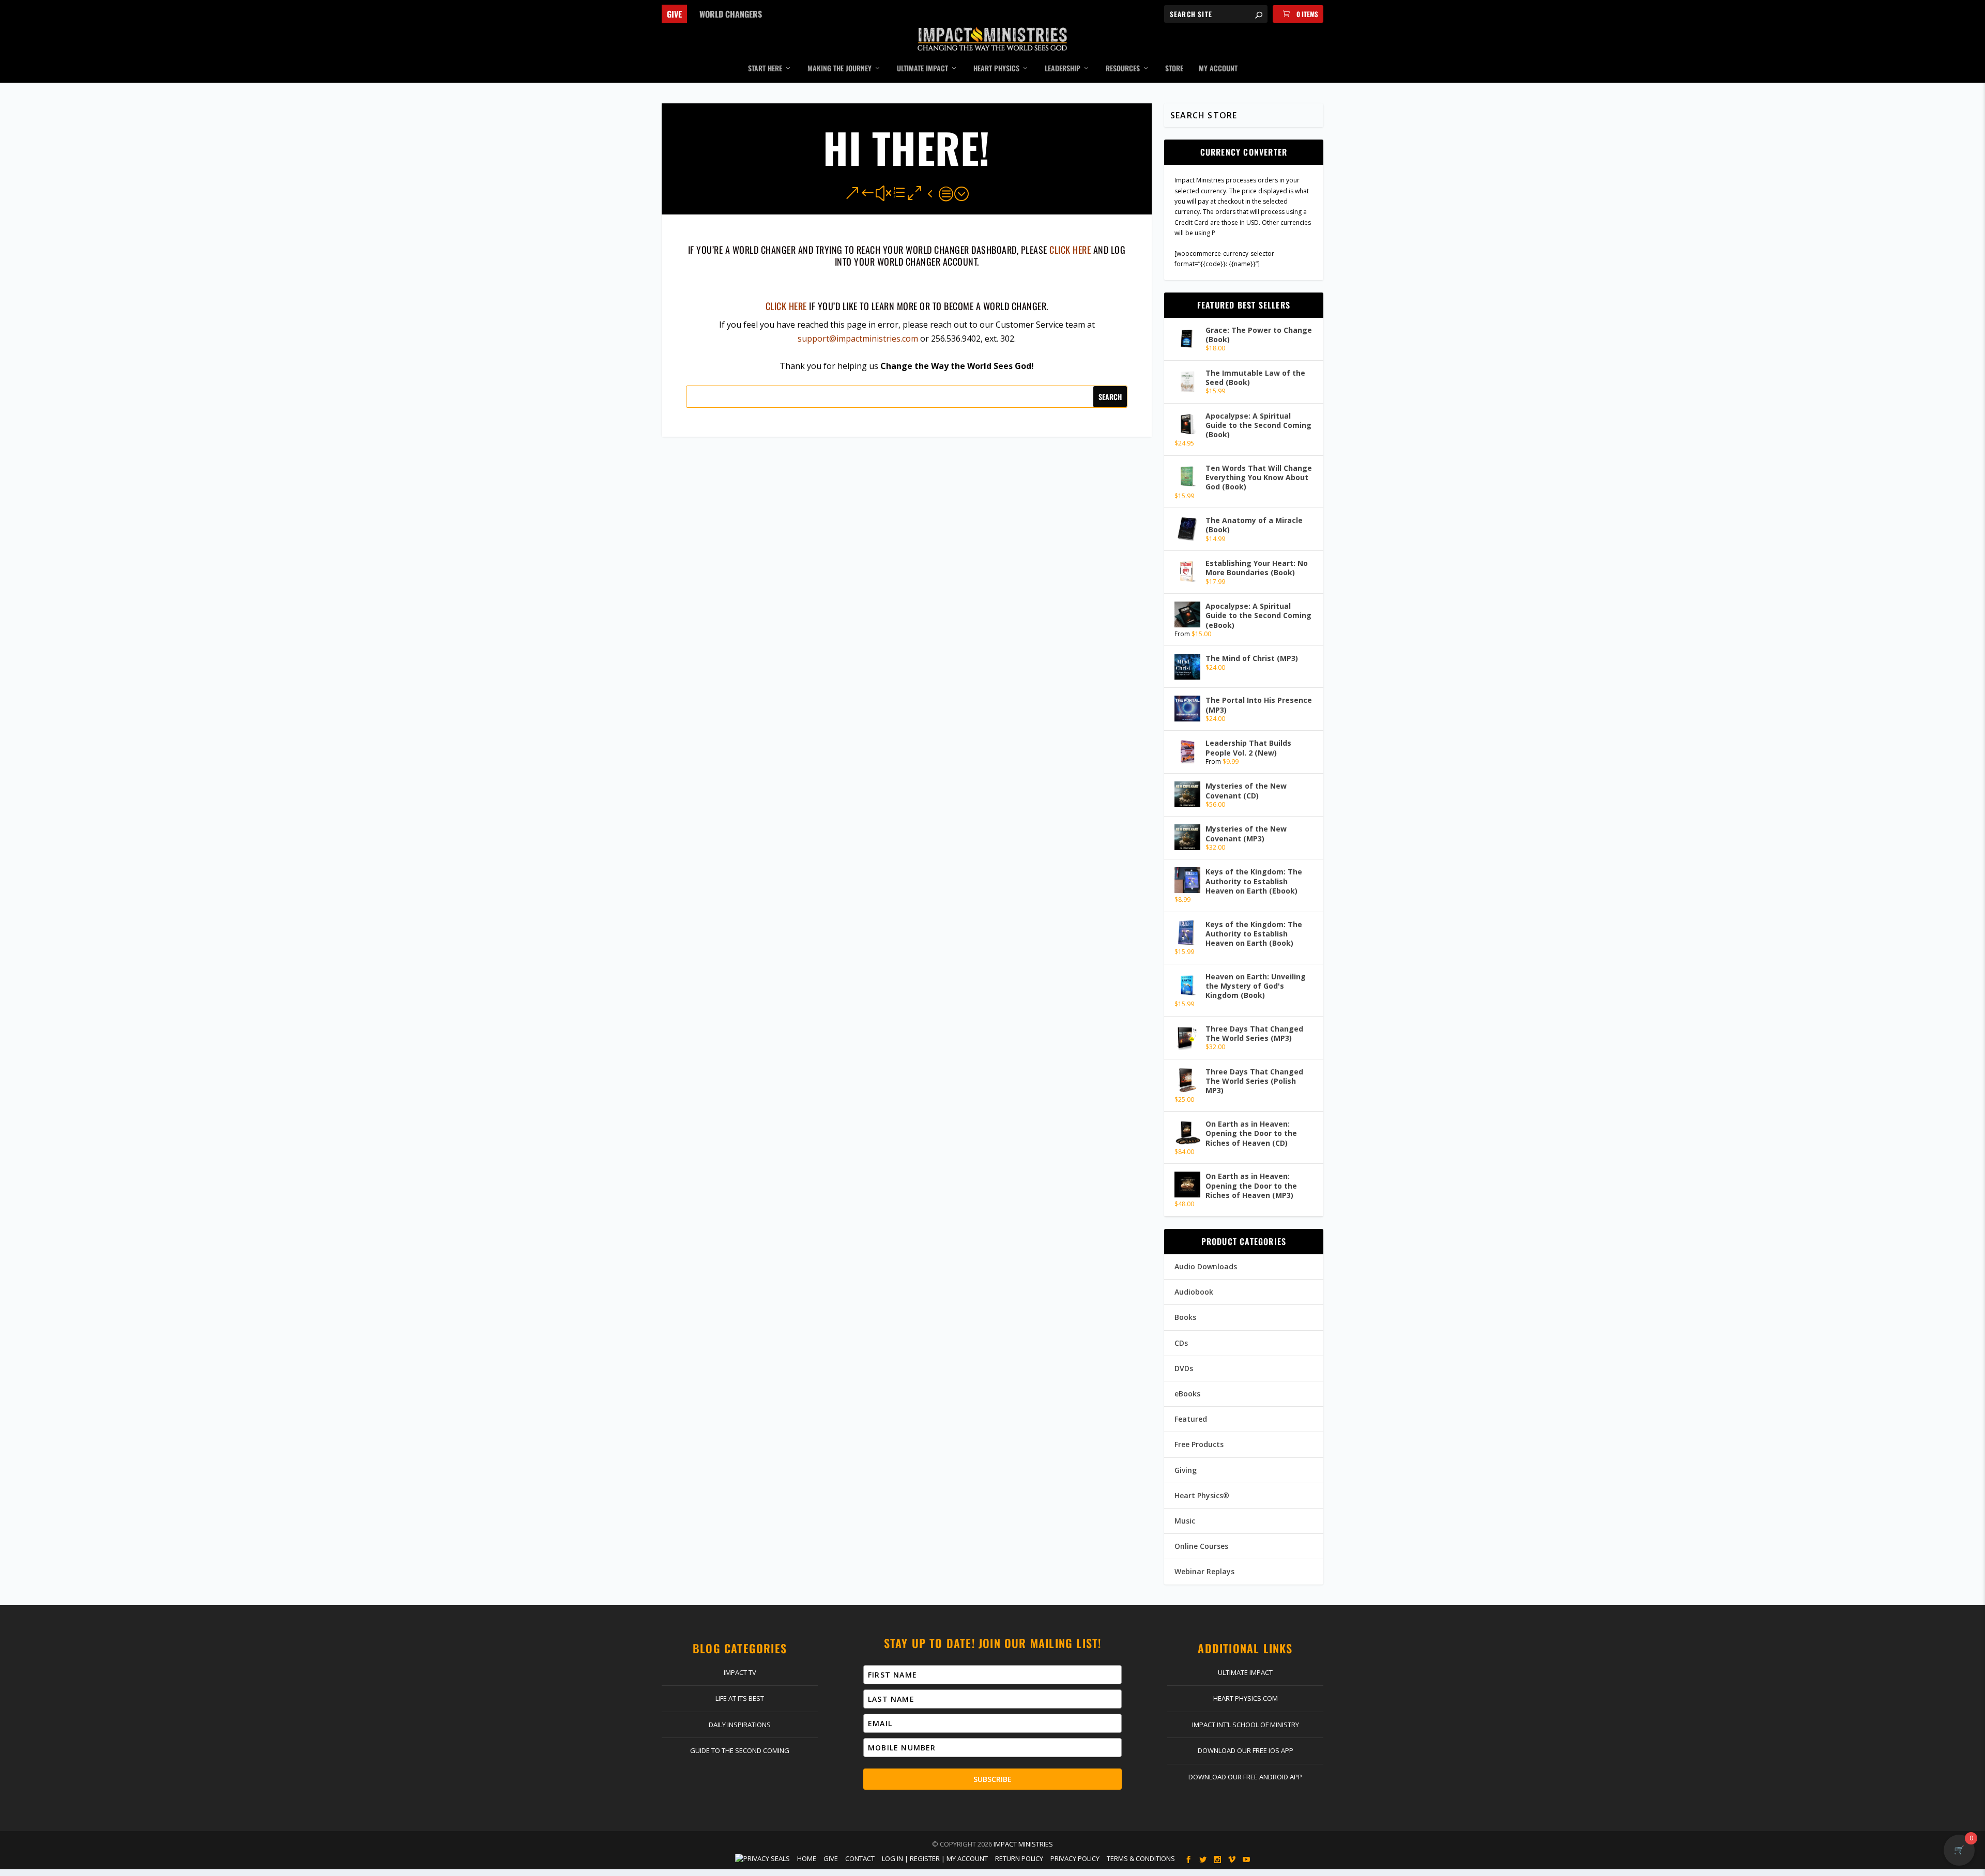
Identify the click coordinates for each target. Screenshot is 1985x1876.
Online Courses (1201, 1546)
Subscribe (993, 1779)
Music (1185, 1521)
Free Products (1199, 1444)
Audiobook (1194, 1292)
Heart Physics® (1202, 1495)
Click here (786, 306)
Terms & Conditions (1141, 1858)
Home (807, 1858)
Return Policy (1019, 1858)
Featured (1191, 1419)
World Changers (731, 14)
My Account (1218, 69)
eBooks (1187, 1394)
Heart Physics (996, 69)
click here (1070, 250)
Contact (860, 1858)
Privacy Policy (1075, 1858)
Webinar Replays (1204, 1571)
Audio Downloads (1206, 1266)
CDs (1181, 1343)
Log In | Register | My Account (935, 1858)
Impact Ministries (1023, 1844)
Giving (1186, 1470)
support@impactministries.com (858, 339)
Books (1185, 1317)
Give (674, 14)
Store (1174, 69)
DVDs (1184, 1368)
